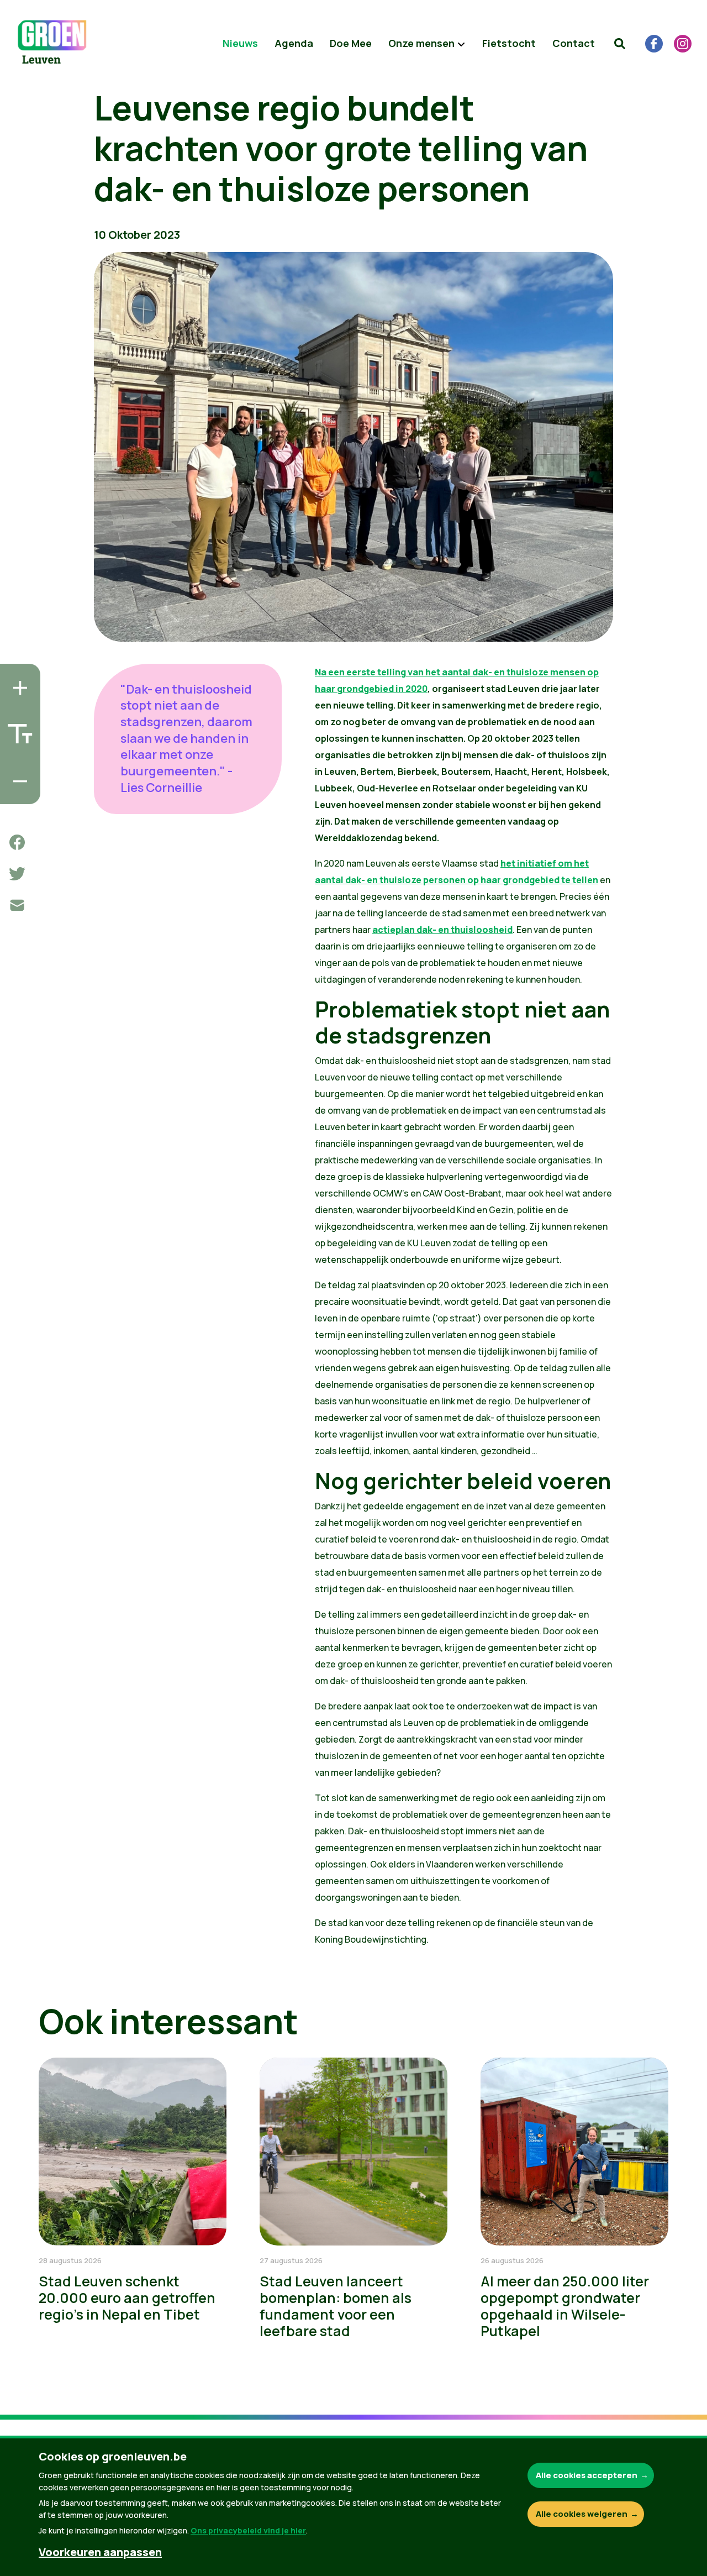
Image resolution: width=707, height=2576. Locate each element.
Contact (574, 43)
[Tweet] (17, 874)
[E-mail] (17, 905)
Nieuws (240, 43)
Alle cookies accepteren (587, 2475)
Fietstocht (509, 43)
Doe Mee (351, 43)
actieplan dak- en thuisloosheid (442, 930)
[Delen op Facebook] (17, 842)
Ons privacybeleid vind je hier (248, 2530)
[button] (620, 44)
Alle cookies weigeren (582, 2514)
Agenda (294, 43)
